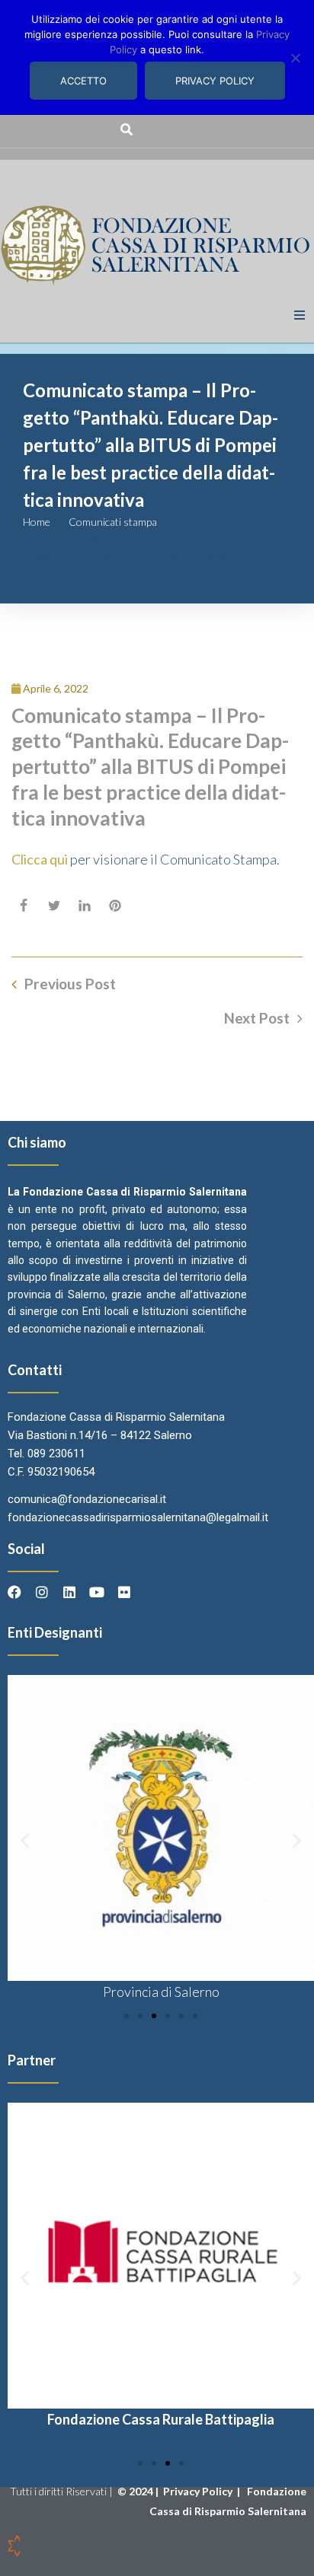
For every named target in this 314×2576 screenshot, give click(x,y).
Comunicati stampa (113, 522)
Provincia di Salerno (161, 1992)
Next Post (257, 1018)
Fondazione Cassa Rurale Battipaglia (161, 2419)
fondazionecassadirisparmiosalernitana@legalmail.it (138, 1517)
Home (37, 522)
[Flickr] (124, 1592)
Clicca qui (40, 859)
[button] (300, 315)
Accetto (83, 81)
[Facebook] (14, 1592)
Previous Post (70, 984)
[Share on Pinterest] (115, 906)
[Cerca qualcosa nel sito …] (127, 129)
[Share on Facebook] (24, 906)
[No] (295, 58)
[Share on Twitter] (54, 906)
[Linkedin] (69, 1592)
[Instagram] (42, 1592)
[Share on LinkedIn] (85, 906)
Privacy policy (215, 81)
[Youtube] (97, 1592)
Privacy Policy (199, 2491)
